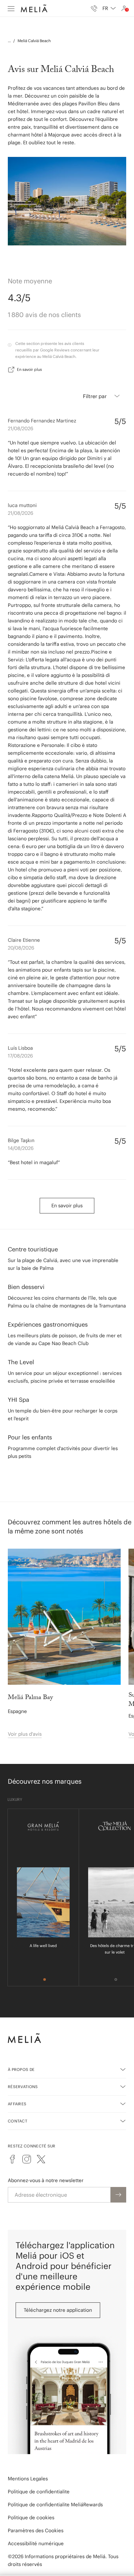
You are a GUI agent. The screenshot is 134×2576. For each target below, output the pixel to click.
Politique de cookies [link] (31, 2517)
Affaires (17, 2104)
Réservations (23, 2087)
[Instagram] (27, 2159)
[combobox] (109, 8)
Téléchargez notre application (58, 2310)
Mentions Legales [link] (28, 2479)
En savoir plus (29, 369)
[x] (41, 2159)
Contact (18, 2121)
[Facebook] (12, 2159)
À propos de (21, 2069)
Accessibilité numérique (36, 2543)
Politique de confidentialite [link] (39, 2492)
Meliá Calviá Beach (34, 41)
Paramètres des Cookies (36, 2530)
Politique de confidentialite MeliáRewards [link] (55, 2505)
